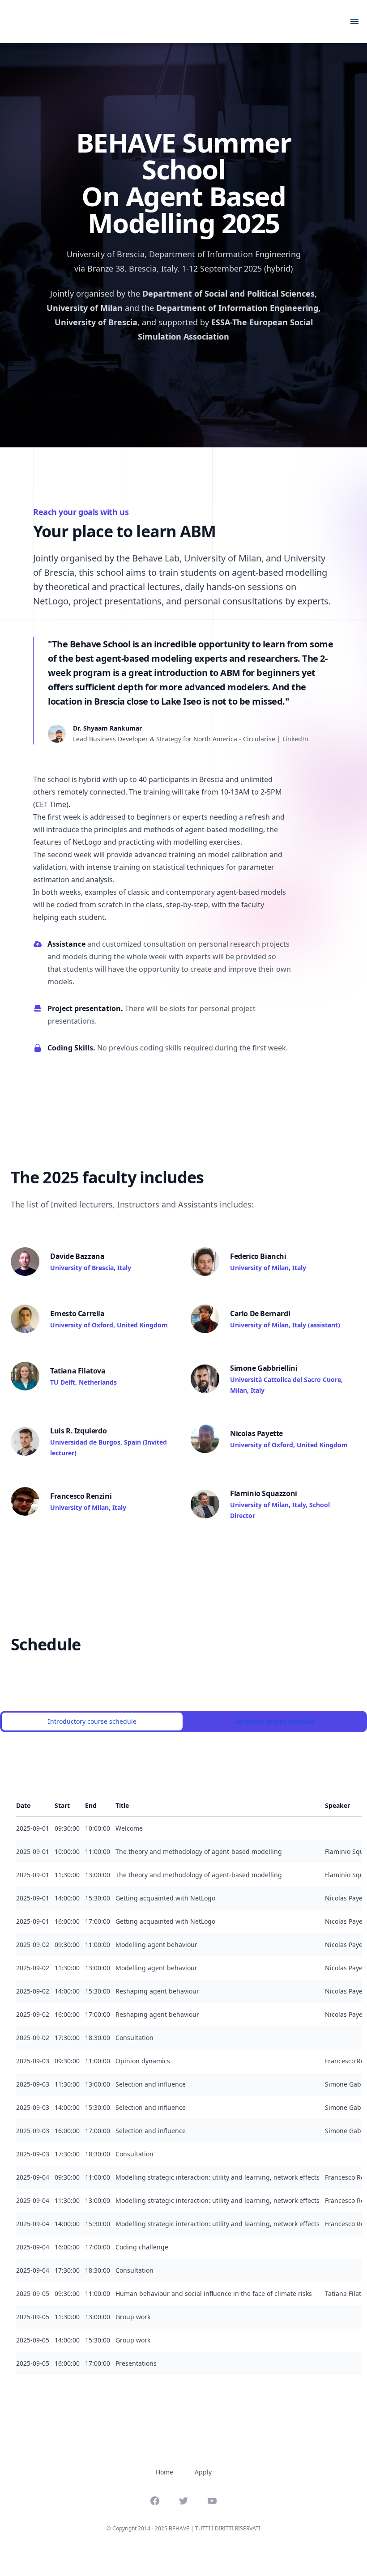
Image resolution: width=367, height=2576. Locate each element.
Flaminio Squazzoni (264, 1493)
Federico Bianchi (258, 1256)
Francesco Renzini (81, 1496)
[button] (301, 21)
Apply (203, 2472)
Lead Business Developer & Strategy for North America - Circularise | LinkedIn (191, 739)
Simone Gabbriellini (264, 1368)
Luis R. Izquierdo (78, 1431)
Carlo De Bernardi (260, 1314)
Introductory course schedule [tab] (92, 1721)
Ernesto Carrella (77, 1314)
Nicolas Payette (256, 1433)
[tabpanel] (183, 2078)
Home (164, 2472)
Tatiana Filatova (78, 1371)
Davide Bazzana (77, 1256)
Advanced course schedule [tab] (275, 1721)
